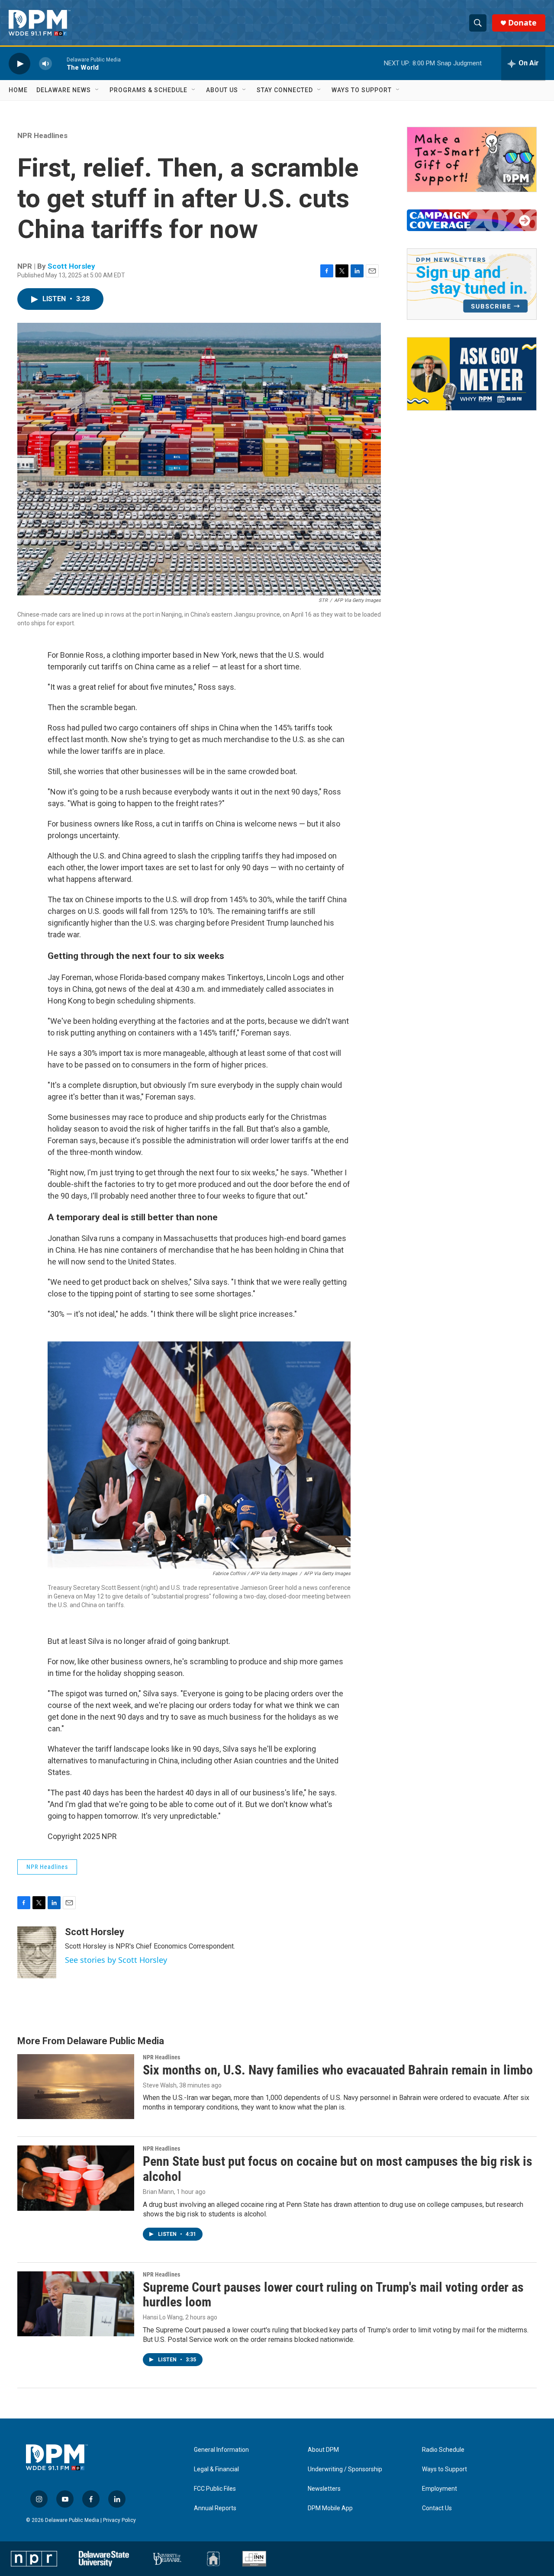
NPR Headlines (42, 135)
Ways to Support (362, 90)
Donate (522, 23)
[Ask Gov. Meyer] (472, 374)
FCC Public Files (215, 2489)
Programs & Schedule (148, 90)
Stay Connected (285, 90)
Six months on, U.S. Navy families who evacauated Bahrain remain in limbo (338, 2070)
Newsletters (324, 2489)
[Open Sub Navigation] (97, 90)
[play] (19, 63)
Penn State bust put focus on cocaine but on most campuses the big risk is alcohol (338, 2169)
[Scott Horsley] (37, 1952)
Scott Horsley (71, 266)
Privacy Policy (119, 2520)
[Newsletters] (472, 284)
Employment (440, 2489)
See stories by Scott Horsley (116, 1960)
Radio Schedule (443, 2450)
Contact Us (437, 2508)
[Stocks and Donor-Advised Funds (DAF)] (472, 159)
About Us (222, 90)
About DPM (323, 2450)
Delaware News (64, 90)
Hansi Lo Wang (163, 2317)
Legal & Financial (216, 2469)
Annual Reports (215, 2508)
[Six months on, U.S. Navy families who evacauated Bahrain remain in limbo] (76, 2087)
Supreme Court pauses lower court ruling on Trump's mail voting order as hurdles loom (333, 2295)
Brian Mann (158, 2192)
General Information (221, 2450)
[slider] (59, 63)
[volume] (45, 63)
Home (18, 90)
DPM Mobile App (330, 2508)
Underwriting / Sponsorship (345, 2469)
